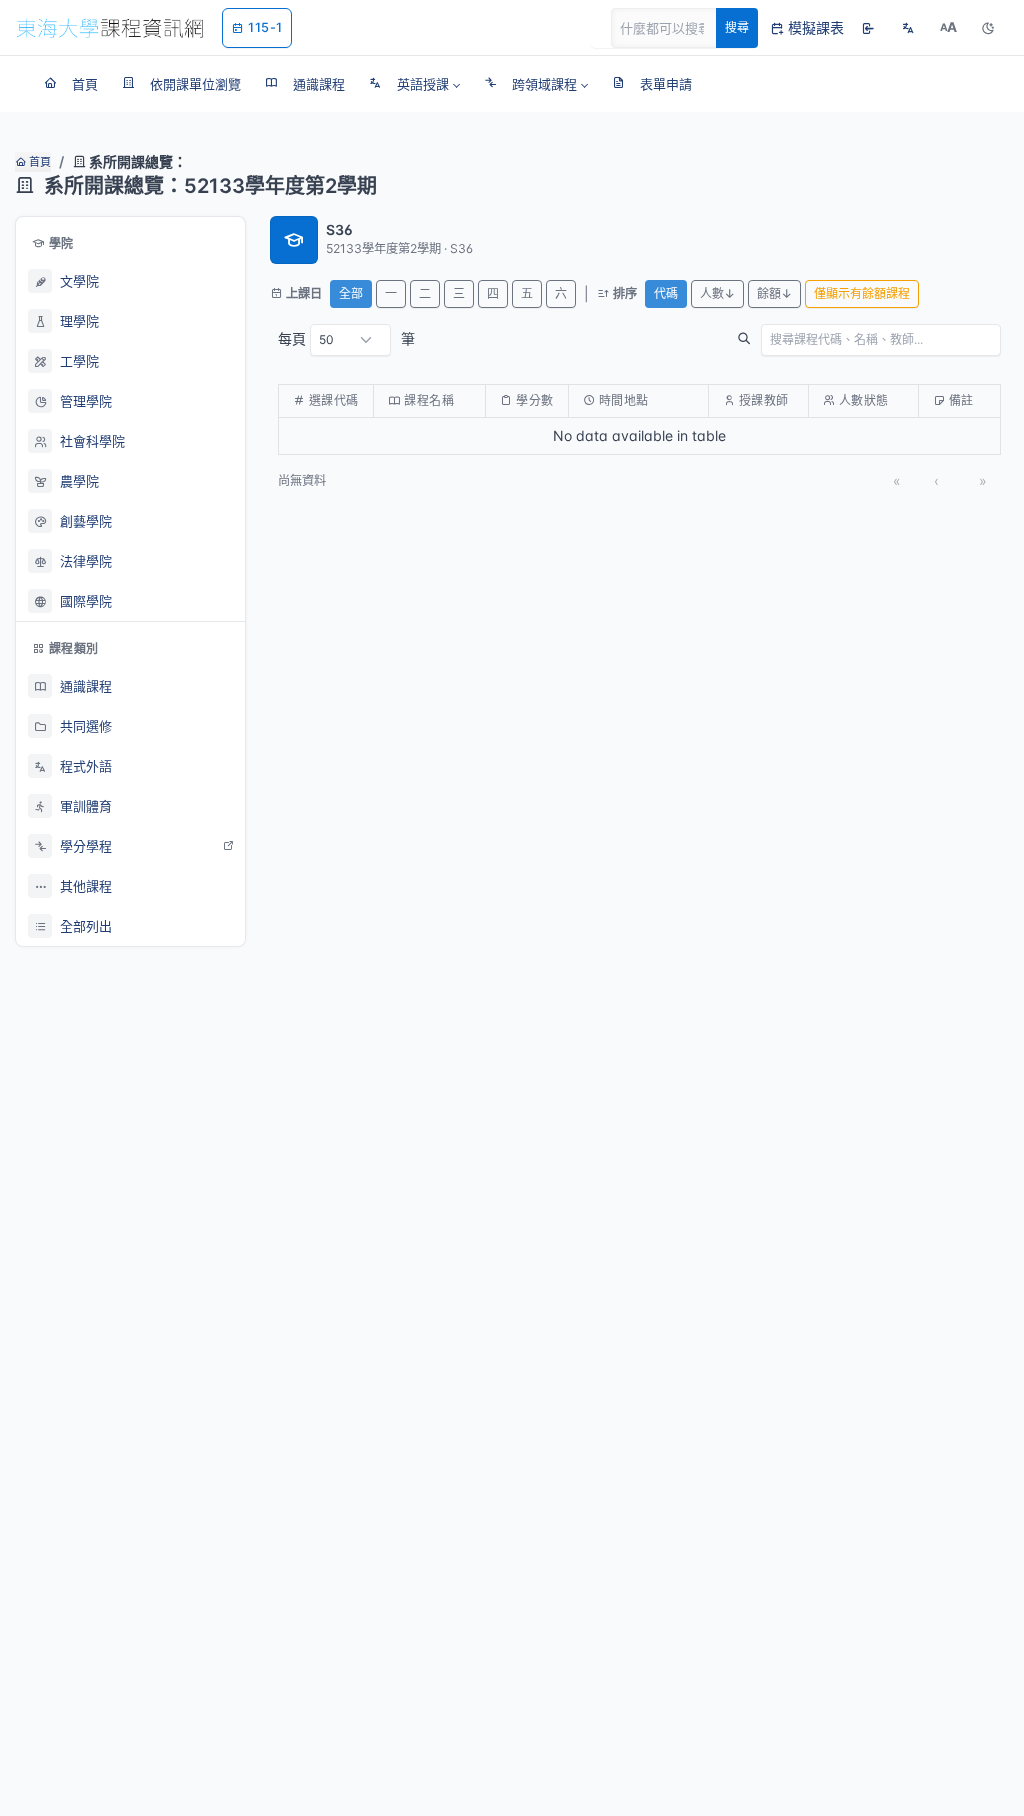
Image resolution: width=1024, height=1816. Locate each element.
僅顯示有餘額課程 (862, 293)
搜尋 (737, 27)
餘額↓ (774, 293)
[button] (414, 84)
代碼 (666, 293)
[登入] (868, 28)
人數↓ (717, 293)
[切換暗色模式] (988, 28)
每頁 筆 (346, 338)
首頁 (38, 162)
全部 (351, 293)
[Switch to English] (908, 28)
